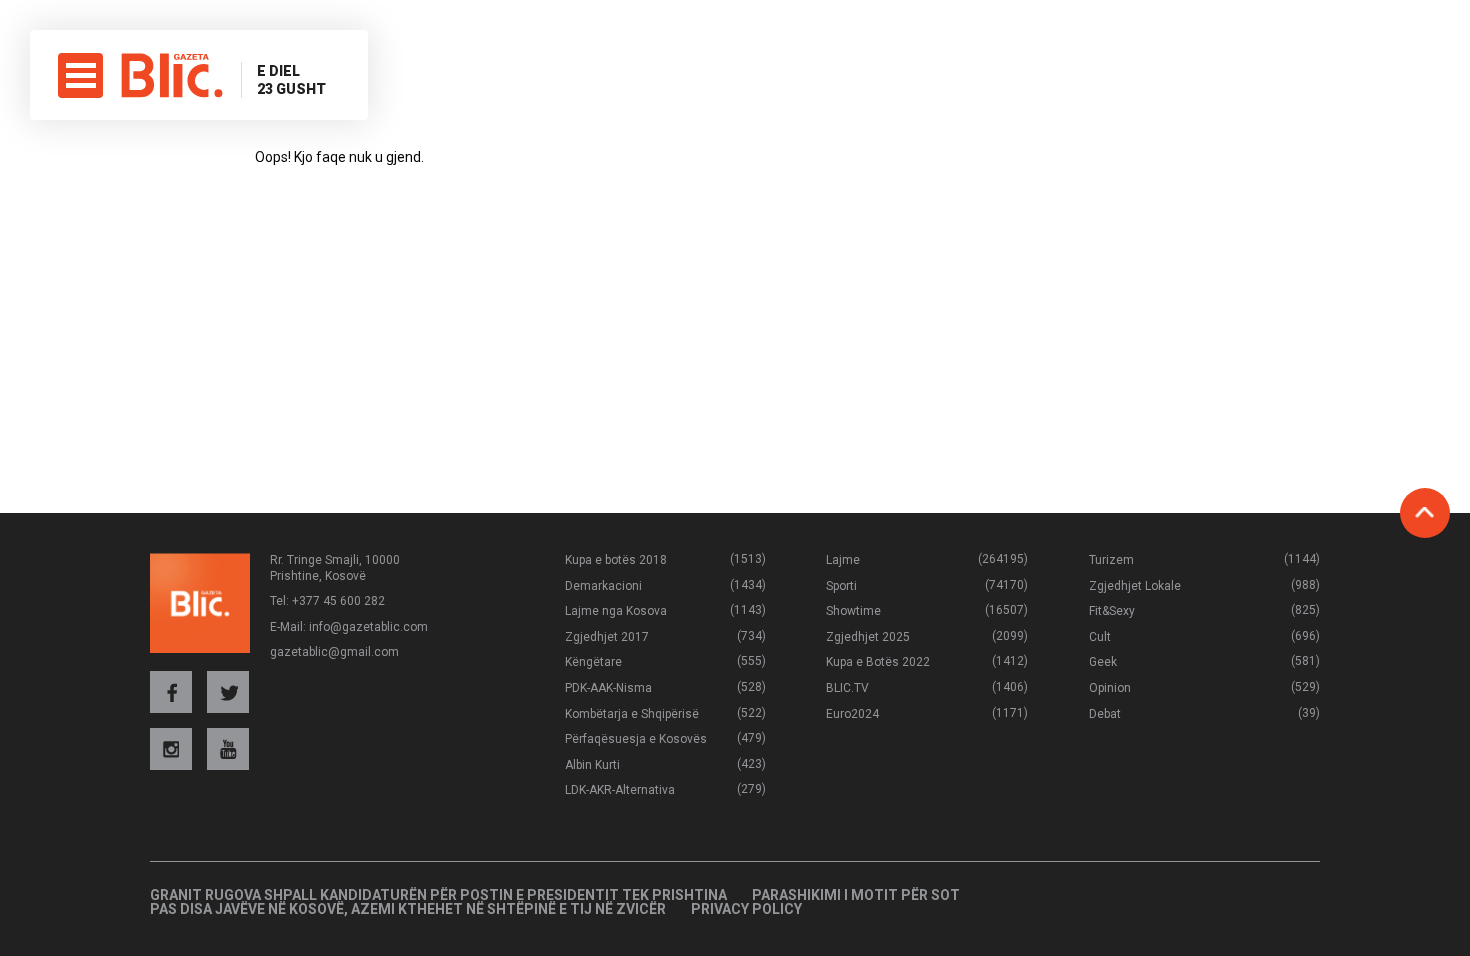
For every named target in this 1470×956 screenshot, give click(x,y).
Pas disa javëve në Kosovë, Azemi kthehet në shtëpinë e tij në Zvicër (408, 909)
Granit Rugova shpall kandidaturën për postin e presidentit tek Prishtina (438, 895)
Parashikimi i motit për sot (856, 895)
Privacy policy (746, 909)
